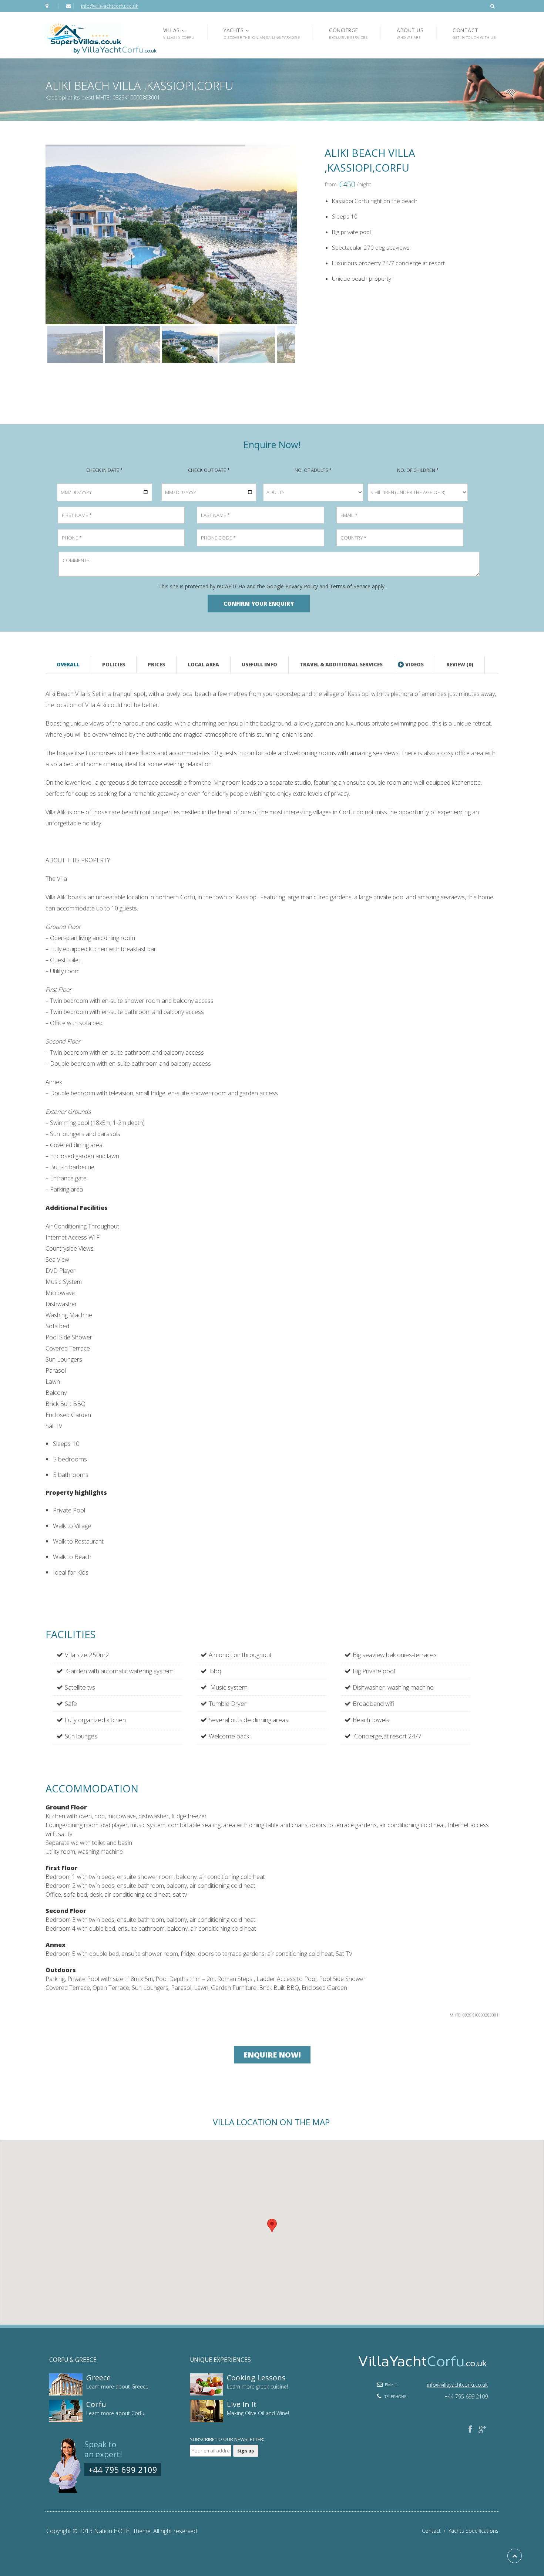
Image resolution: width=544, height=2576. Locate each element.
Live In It (242, 2404)
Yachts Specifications (474, 2531)
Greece (98, 2378)
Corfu (96, 2404)
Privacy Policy (302, 586)
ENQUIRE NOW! (272, 2055)
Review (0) (460, 665)
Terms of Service (350, 586)
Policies (114, 665)
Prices (156, 665)
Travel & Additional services (341, 665)
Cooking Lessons (256, 2378)
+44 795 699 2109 (123, 2469)
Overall (68, 665)
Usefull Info (259, 665)
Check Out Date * (209, 470)
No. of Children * (418, 470)
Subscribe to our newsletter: (227, 2439)
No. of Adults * (313, 470)
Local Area (203, 665)
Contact (435, 2531)
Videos (414, 665)
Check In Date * (105, 470)
